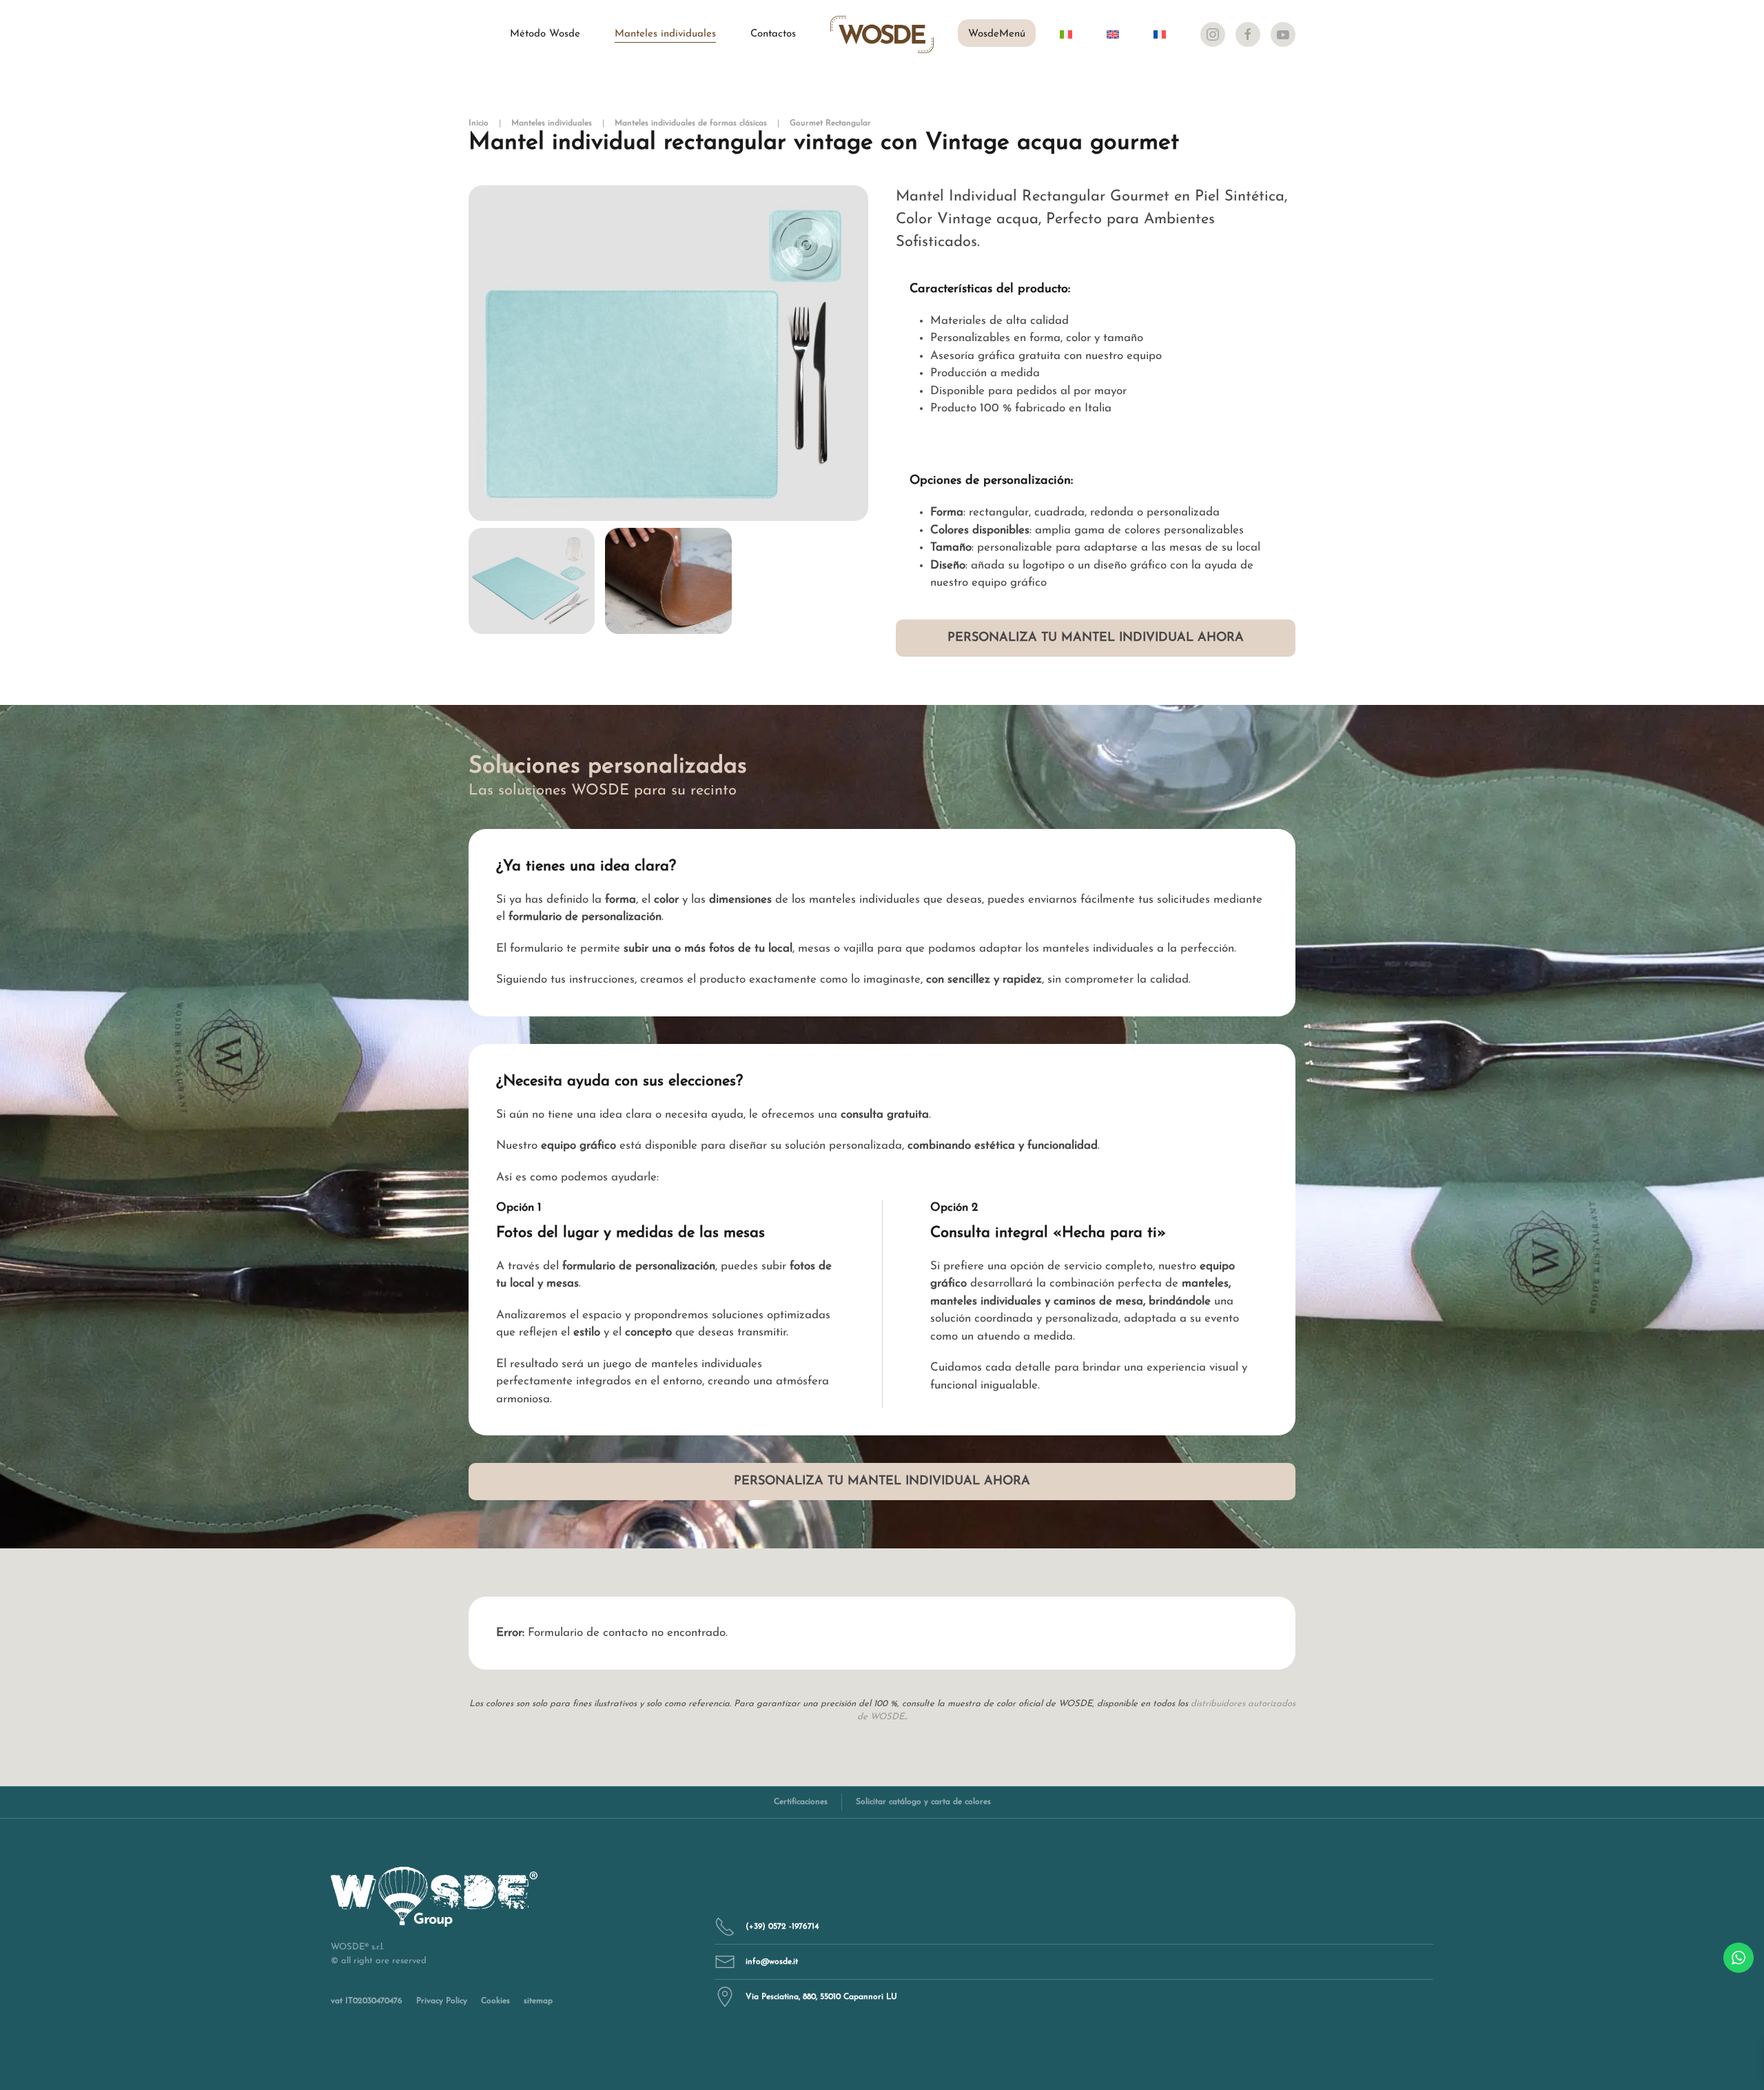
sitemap (538, 2001)
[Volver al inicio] (882, 34)
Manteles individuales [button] (665, 34)
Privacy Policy (442, 2001)
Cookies (495, 2001)
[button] (668, 354)
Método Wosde (545, 34)
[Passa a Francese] (1160, 34)
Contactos (773, 34)
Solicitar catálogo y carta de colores (923, 1802)
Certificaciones (801, 1802)
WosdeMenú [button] (997, 34)
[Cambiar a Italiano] (1066, 34)
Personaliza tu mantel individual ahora (1096, 638)
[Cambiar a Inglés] (1113, 34)
